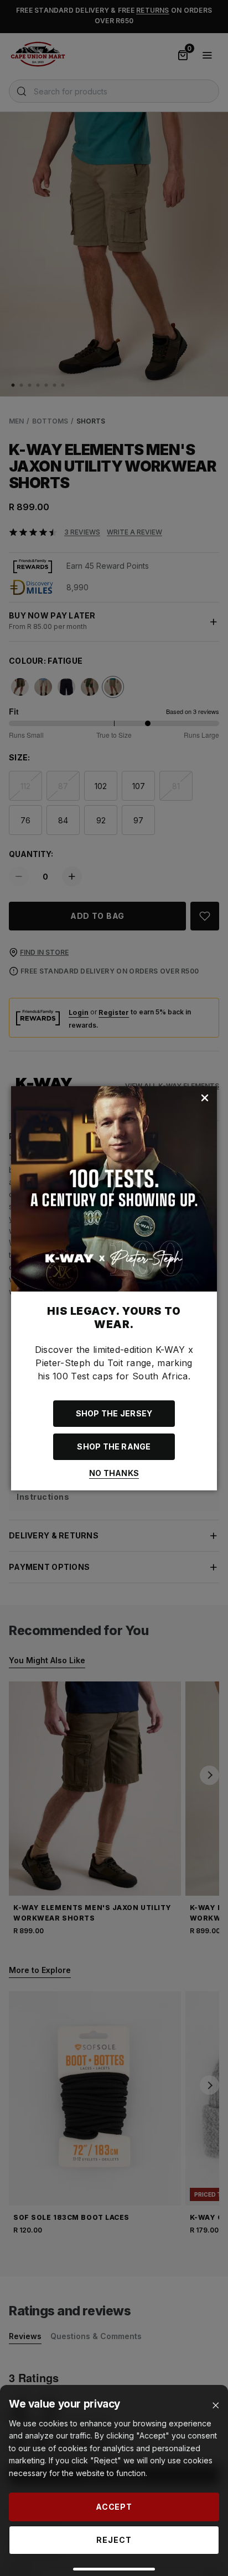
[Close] (216, 2406)
